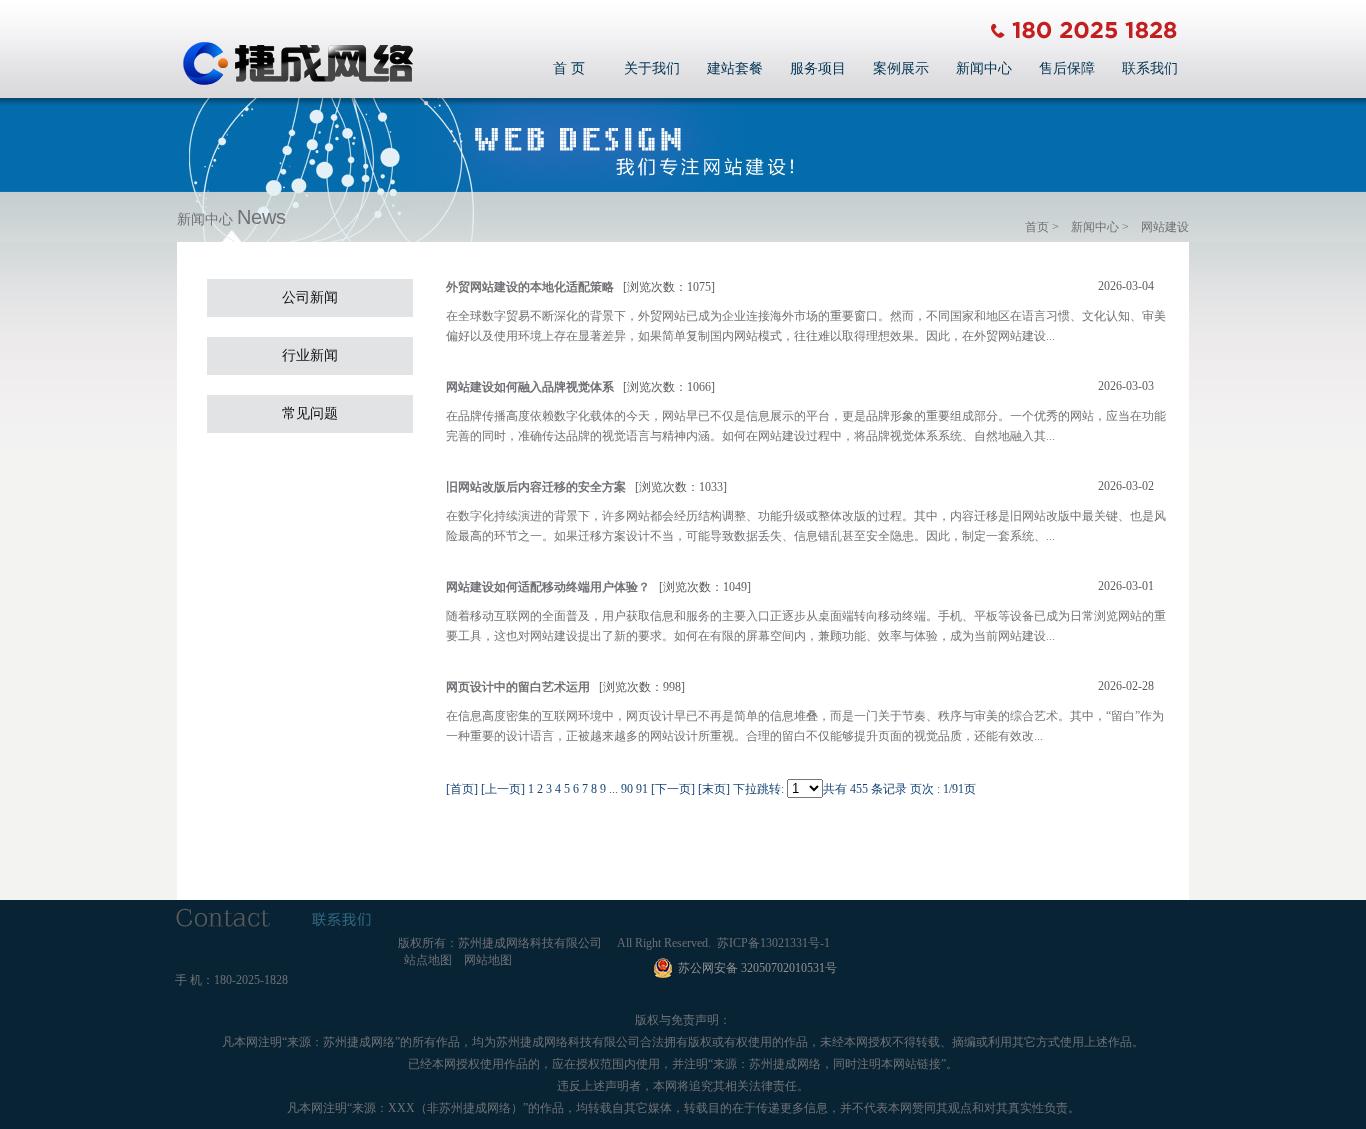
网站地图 (488, 960)
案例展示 (901, 68)
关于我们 (652, 68)
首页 (1037, 227)
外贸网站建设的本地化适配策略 (530, 287)
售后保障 (1067, 68)
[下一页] (673, 789)
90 (627, 789)
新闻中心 (984, 68)
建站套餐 (735, 68)
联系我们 (1150, 68)
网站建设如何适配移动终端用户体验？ (548, 587)
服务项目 (818, 68)
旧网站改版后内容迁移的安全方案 (536, 487)
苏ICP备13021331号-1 (773, 943)
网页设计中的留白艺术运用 (518, 687)
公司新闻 (310, 297)
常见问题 (310, 413)
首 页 (569, 68)
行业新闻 (310, 355)
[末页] (714, 789)
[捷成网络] (297, 82)
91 (642, 789)
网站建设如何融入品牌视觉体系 (530, 387)
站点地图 (428, 960)
